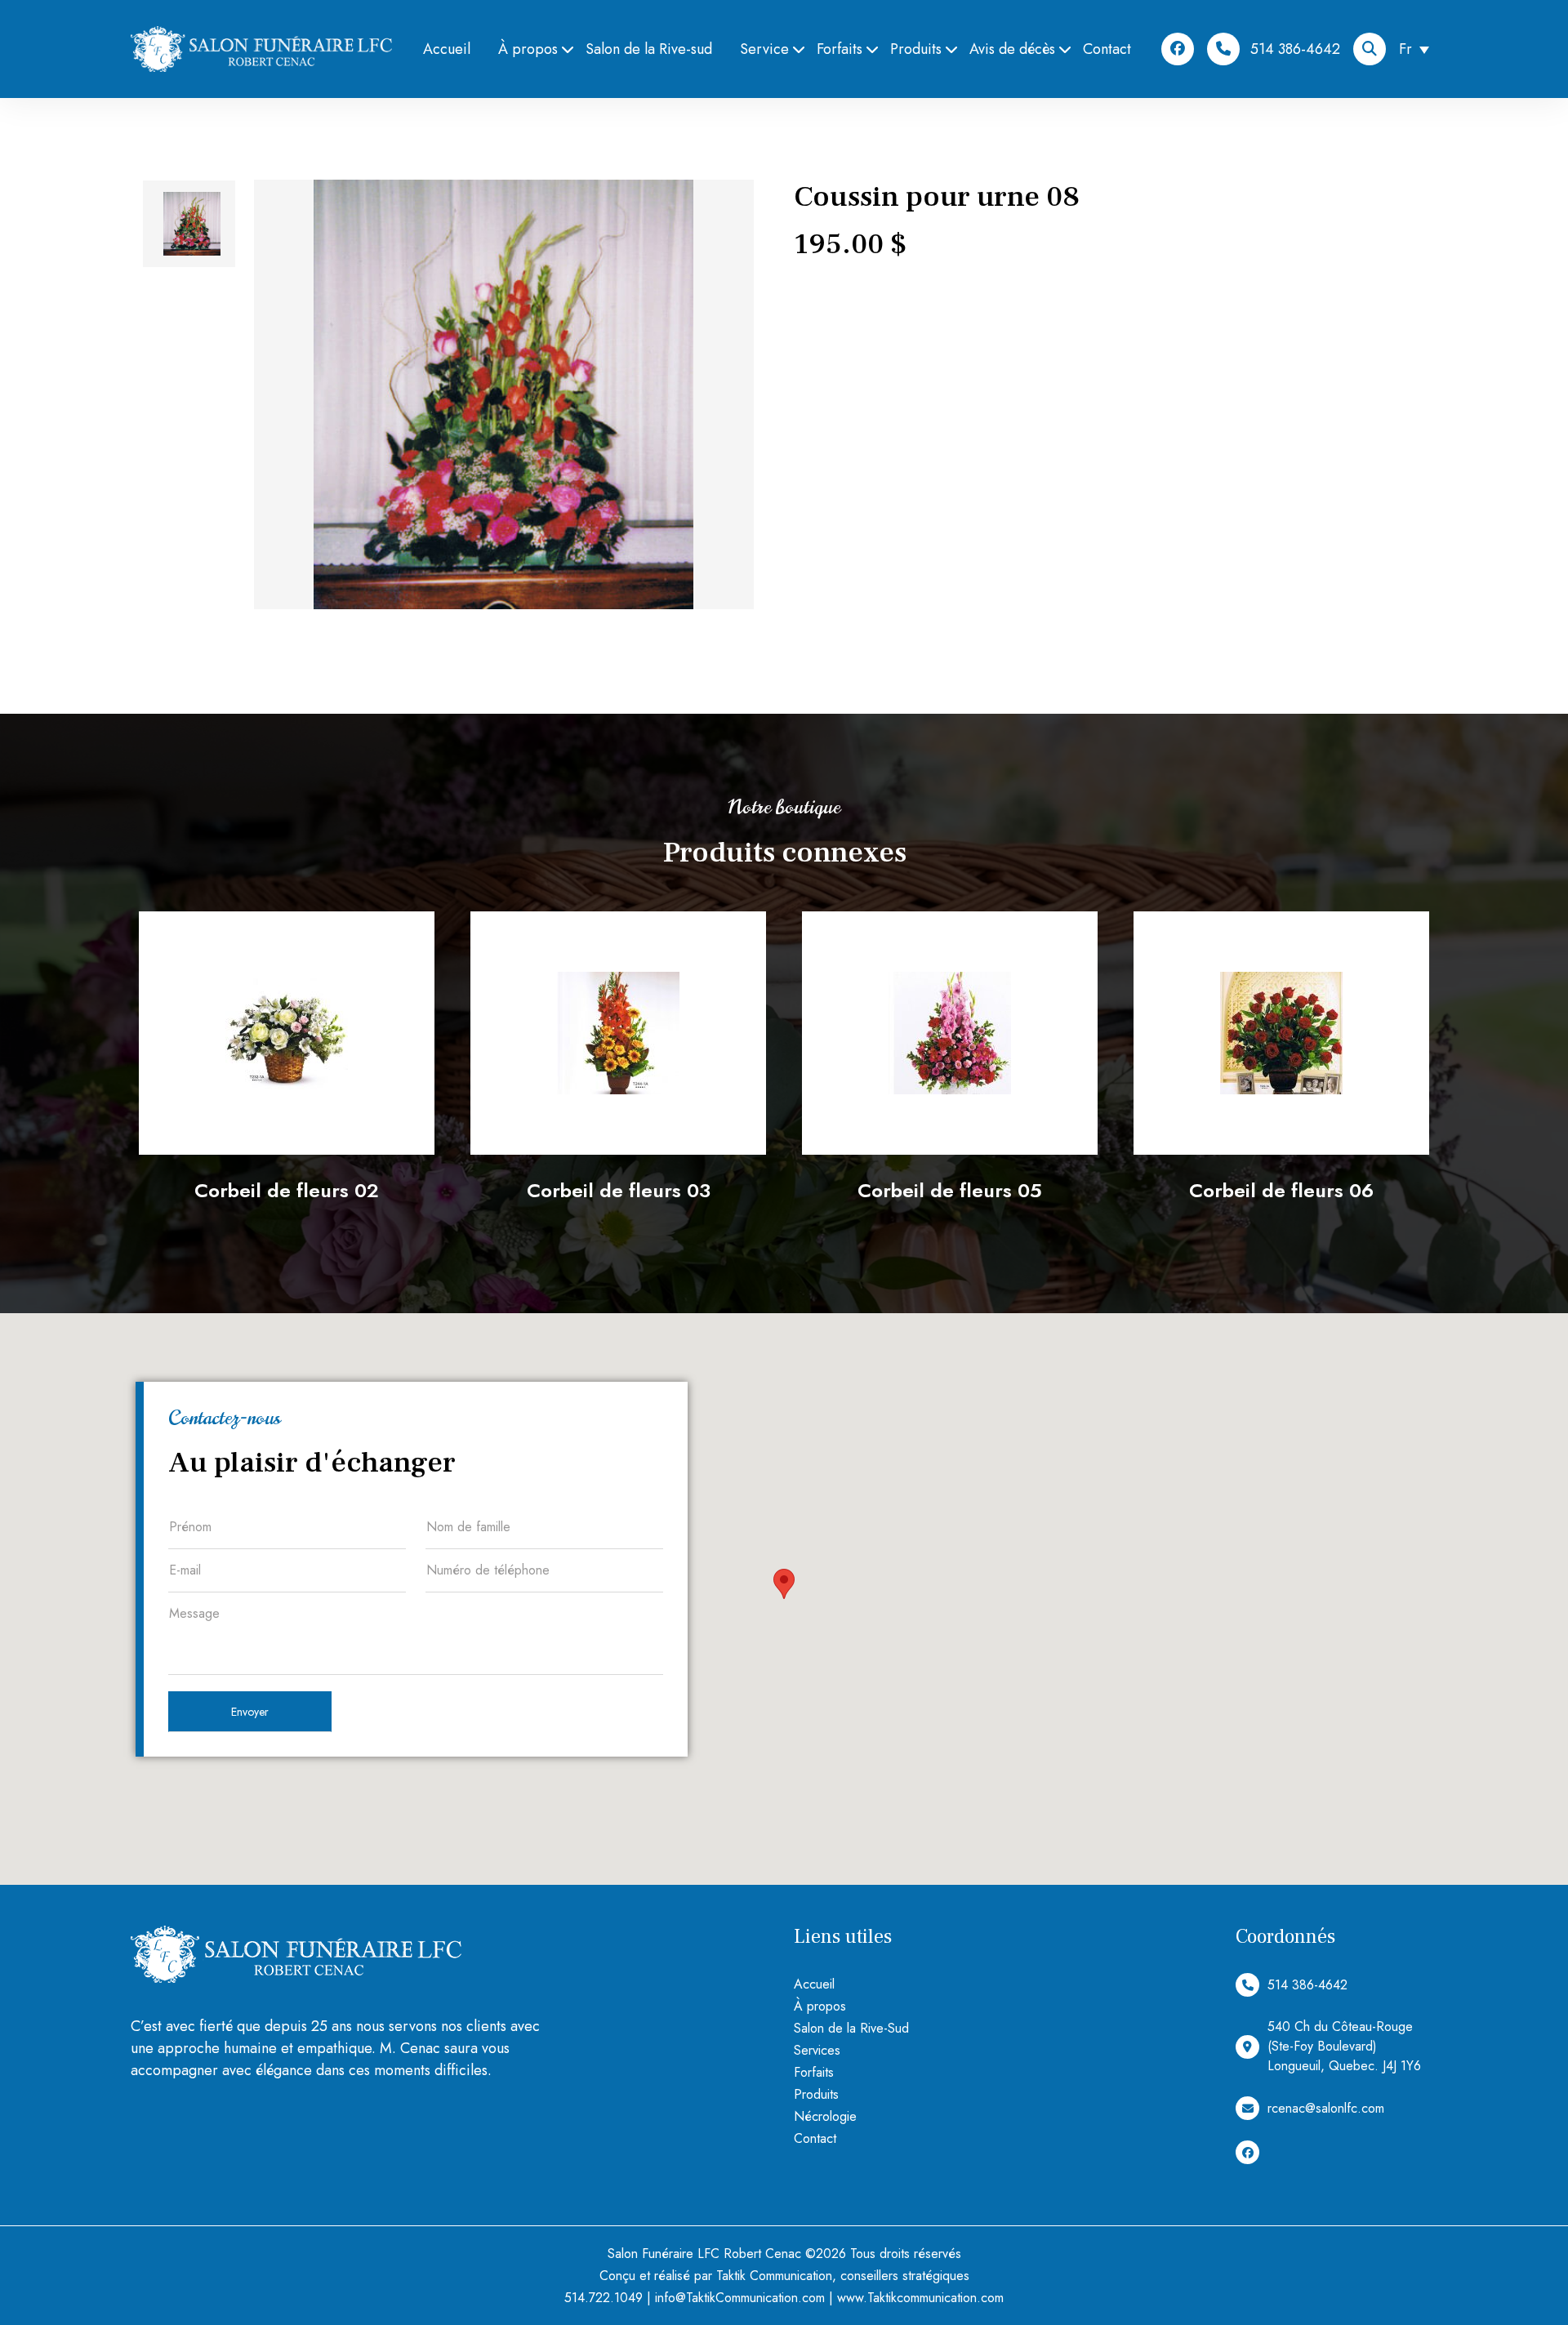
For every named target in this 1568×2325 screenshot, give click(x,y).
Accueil (447, 49)
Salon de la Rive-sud (649, 49)
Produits (916, 49)
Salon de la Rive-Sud (851, 2028)
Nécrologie (825, 2116)
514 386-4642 (1295, 49)
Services (817, 2050)
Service (764, 49)
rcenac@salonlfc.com (1326, 2108)
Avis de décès (1012, 49)
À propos (528, 49)
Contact (1107, 49)
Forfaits (840, 49)
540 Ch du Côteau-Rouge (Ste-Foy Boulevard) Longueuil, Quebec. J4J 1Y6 (1344, 2046)
